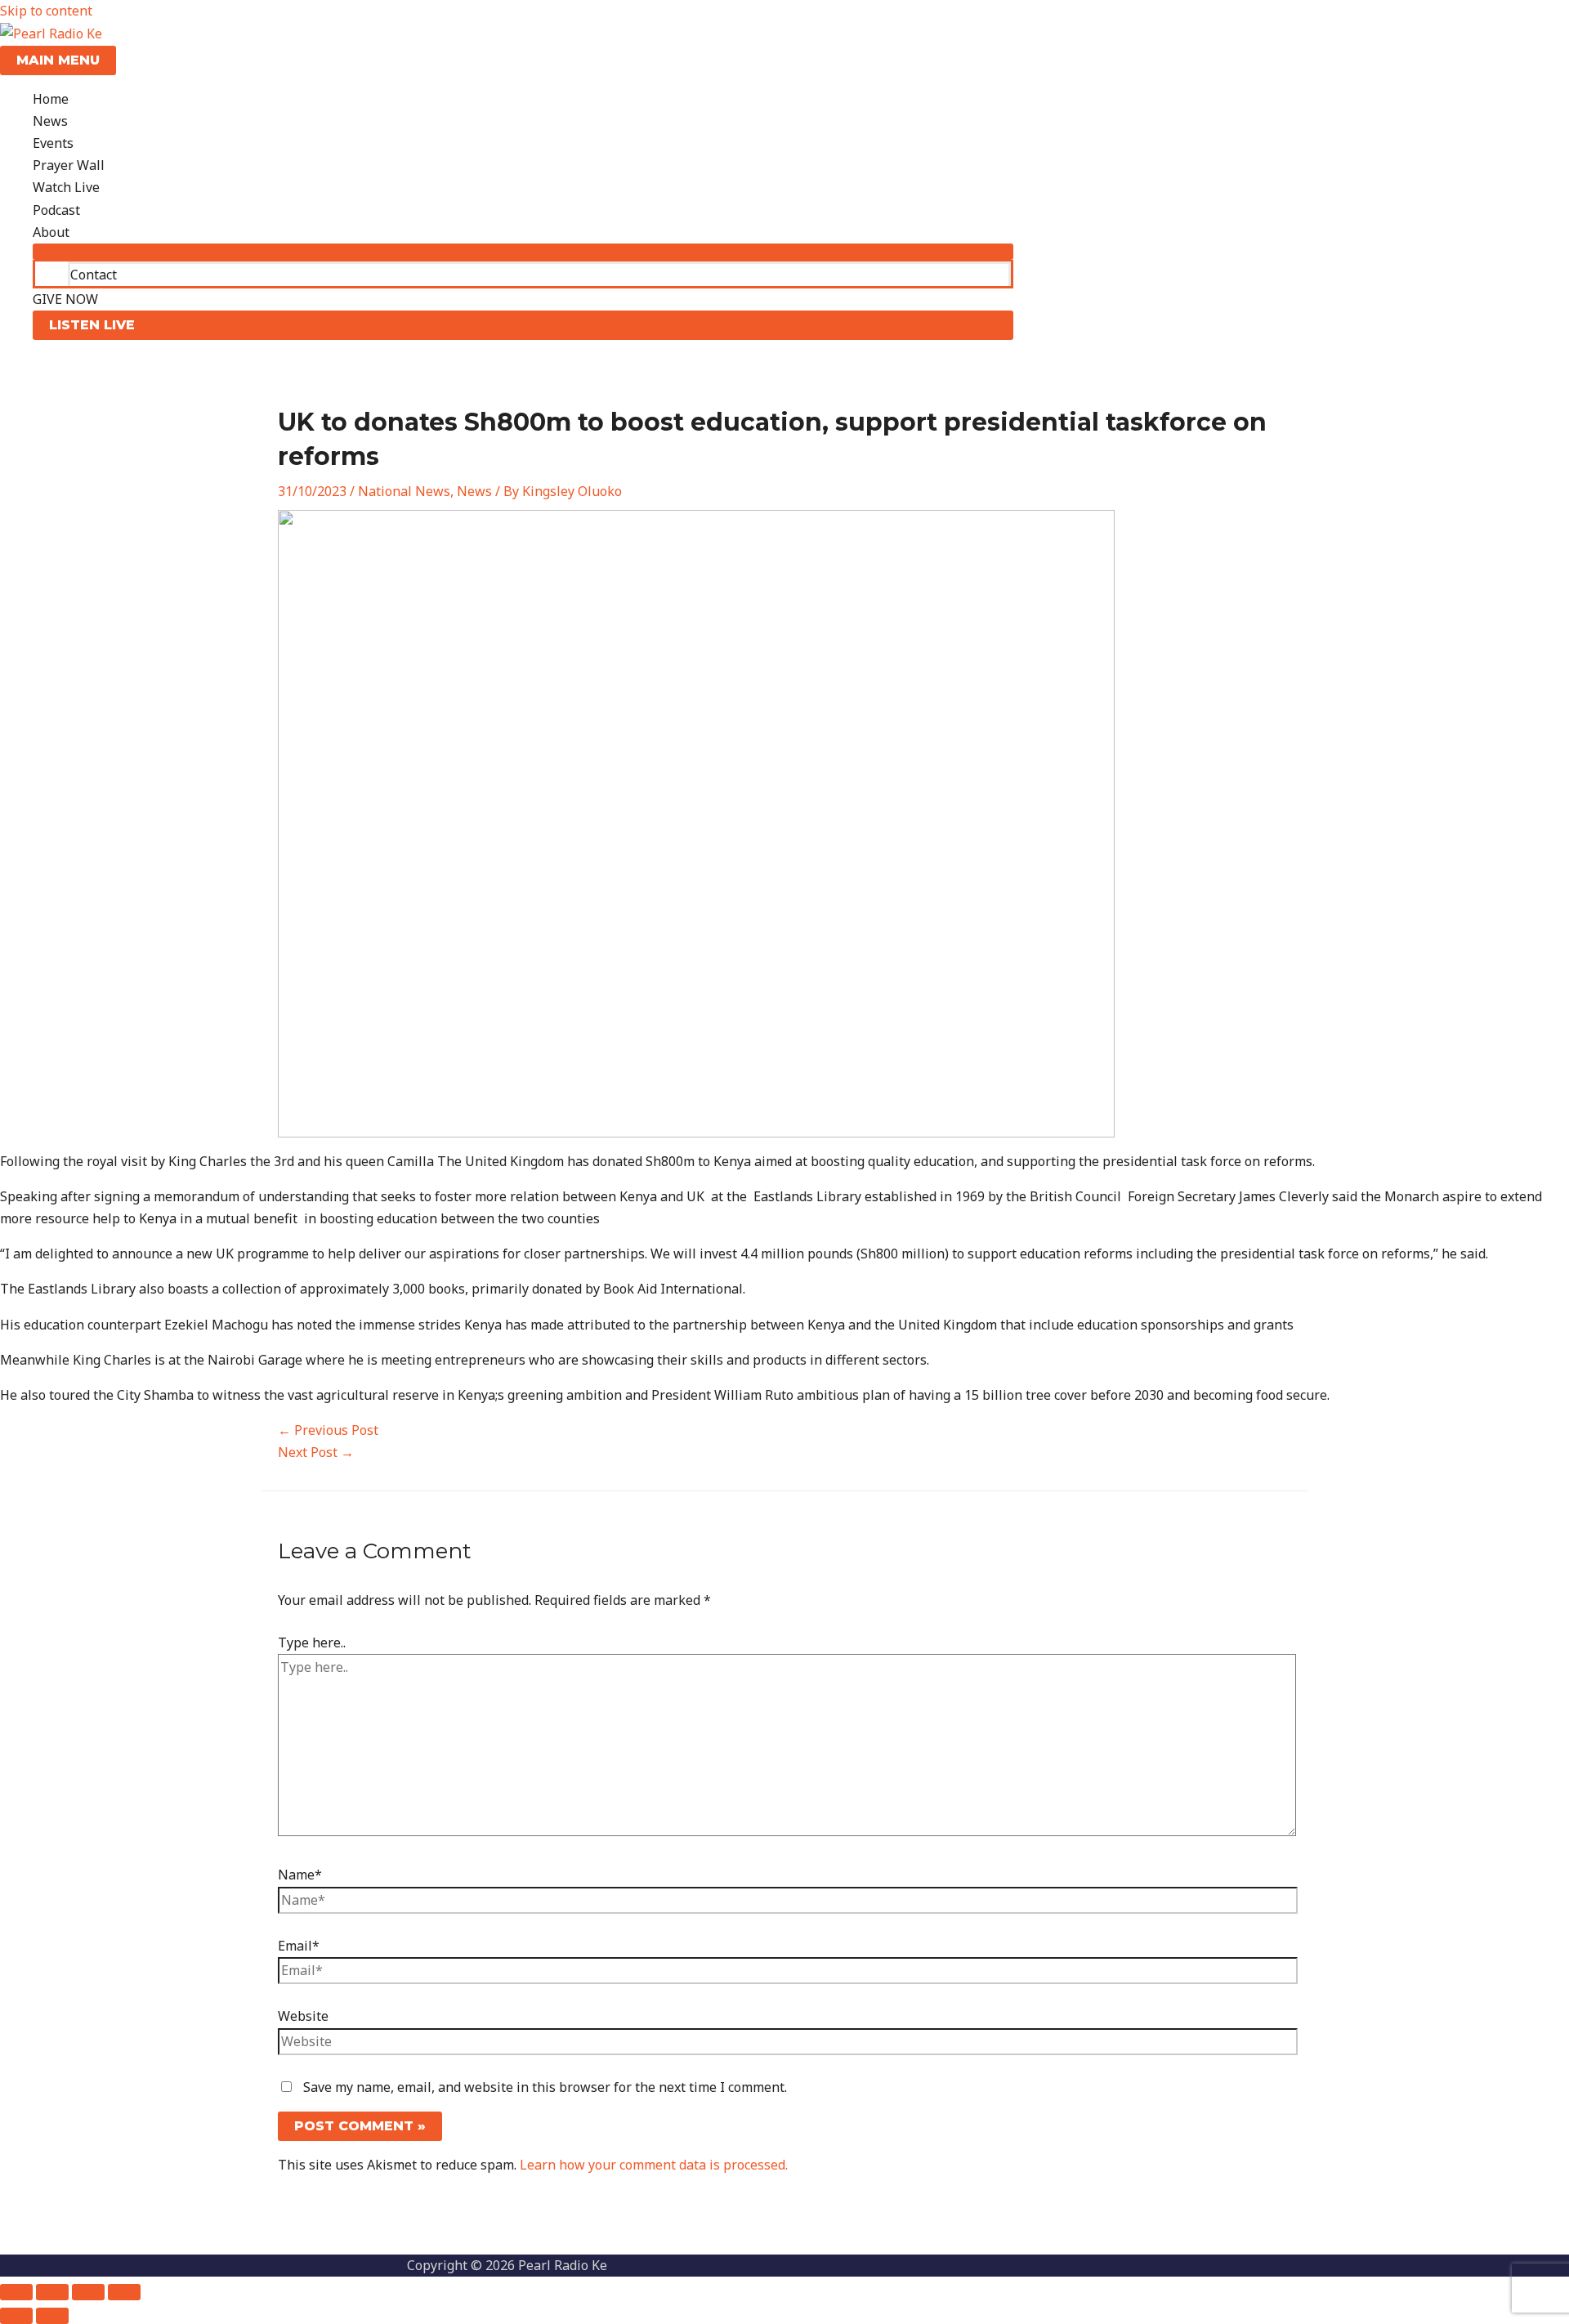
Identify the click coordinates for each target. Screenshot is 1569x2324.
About (51, 232)
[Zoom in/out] (16, 2292)
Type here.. (312, 1642)
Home (51, 99)
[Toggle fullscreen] (52, 2292)
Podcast (56, 210)
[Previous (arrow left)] (16, 2316)
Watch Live (66, 187)
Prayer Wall (69, 165)
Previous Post (328, 1430)
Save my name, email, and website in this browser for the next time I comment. (545, 2087)
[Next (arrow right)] (52, 2316)
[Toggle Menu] (523, 252)
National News (404, 491)
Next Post (316, 1452)
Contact (94, 275)
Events (53, 143)
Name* (300, 1875)
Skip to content (46, 11)
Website (303, 2016)
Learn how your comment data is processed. (654, 2165)
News (50, 121)
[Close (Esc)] (124, 2292)
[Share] (88, 2292)
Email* (299, 1946)
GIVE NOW (65, 299)
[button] (523, 325)
